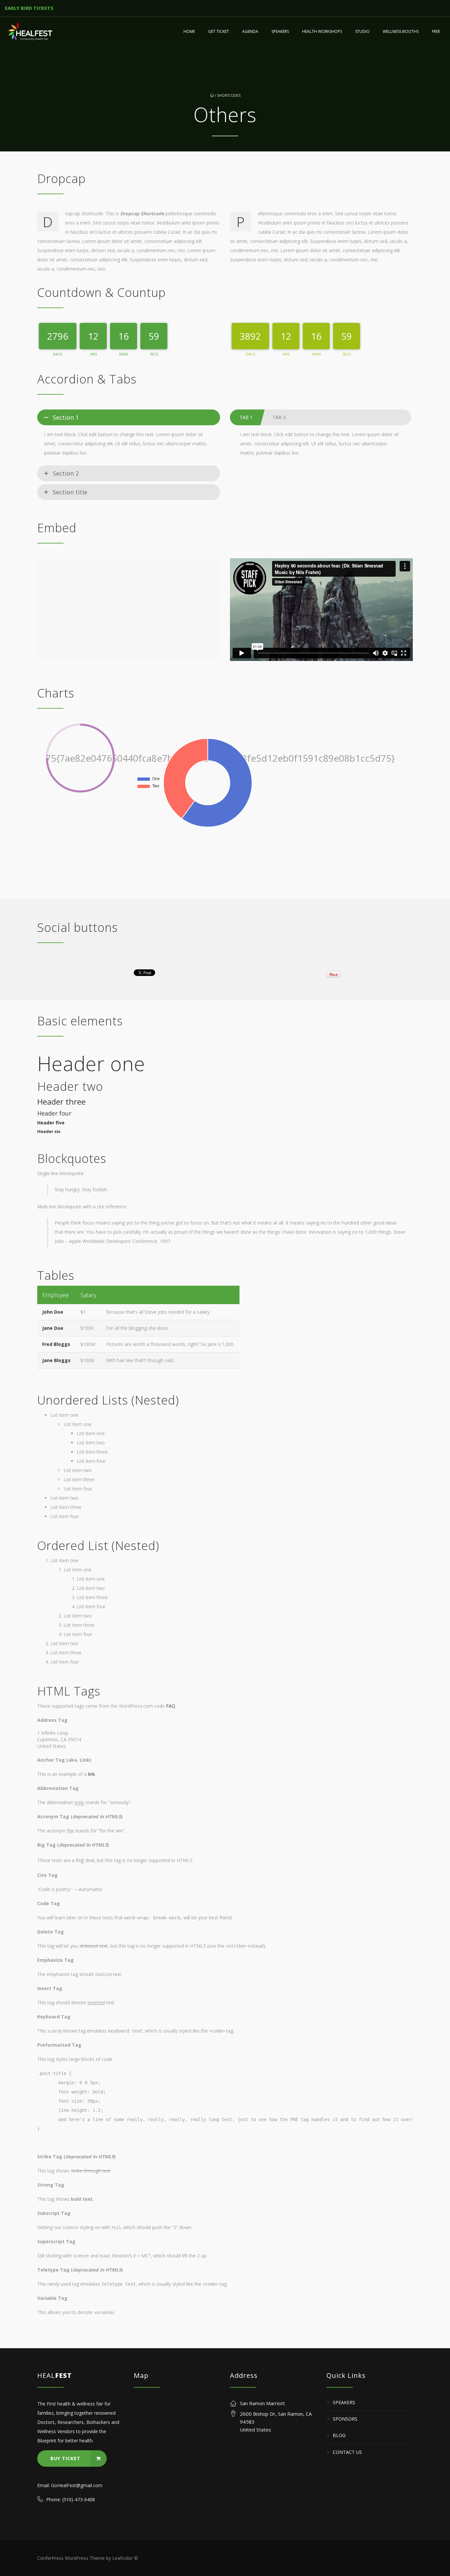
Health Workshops (322, 31)
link (91, 1774)
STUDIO (362, 31)
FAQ (171, 1706)
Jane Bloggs (56, 1360)
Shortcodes (229, 95)
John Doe (53, 1312)
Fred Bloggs (56, 1344)
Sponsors (345, 2419)
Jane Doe (53, 1328)
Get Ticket (219, 31)
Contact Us (347, 2452)
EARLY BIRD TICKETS (29, 8)
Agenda (250, 31)
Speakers (280, 31)
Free (436, 31)
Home (189, 31)
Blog (339, 2436)
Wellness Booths (401, 31)
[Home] (31, 32)
